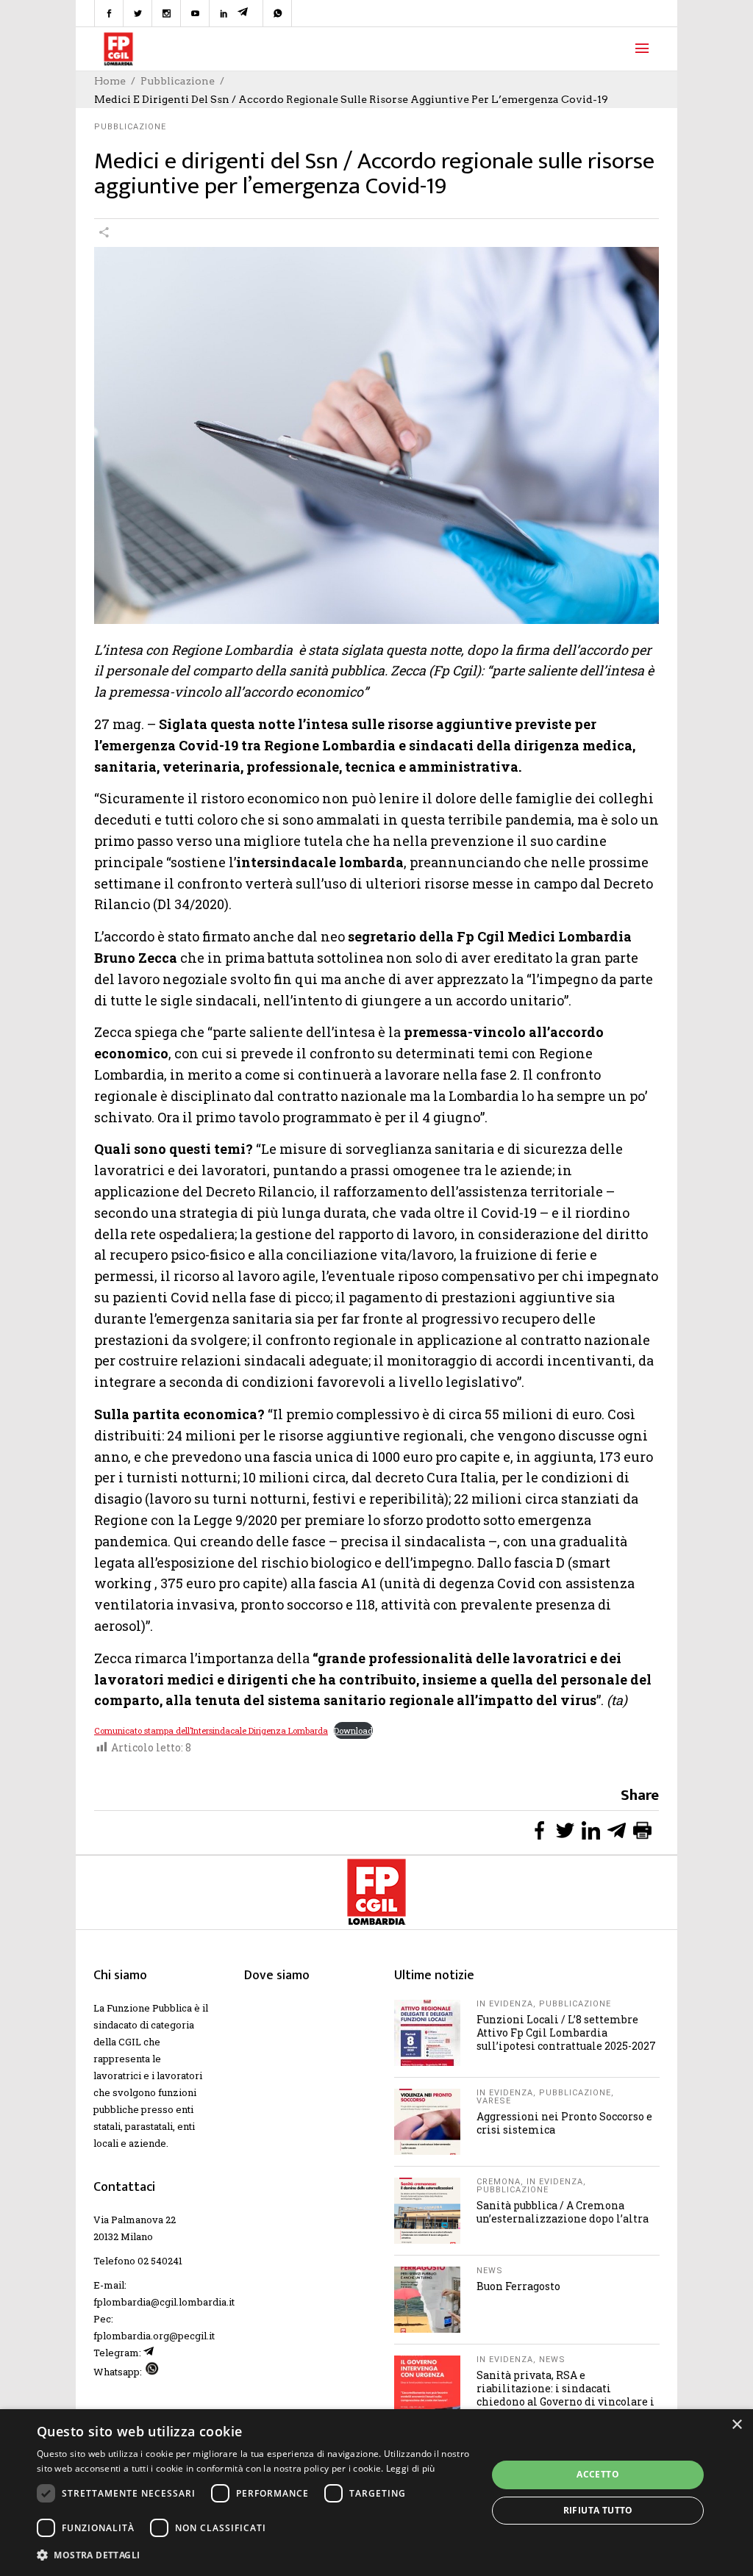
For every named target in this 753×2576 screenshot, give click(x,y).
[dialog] (376, 2493)
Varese (494, 2101)
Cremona (499, 2182)
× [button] (736, 2425)
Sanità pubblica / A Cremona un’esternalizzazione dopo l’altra (563, 2212)
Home (110, 81)
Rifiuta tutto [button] (598, 2510)
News (490, 2271)
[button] (255, 2555)
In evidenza (505, 2004)
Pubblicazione (178, 81)
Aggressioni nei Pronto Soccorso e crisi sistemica (564, 2123)
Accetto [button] (598, 2474)
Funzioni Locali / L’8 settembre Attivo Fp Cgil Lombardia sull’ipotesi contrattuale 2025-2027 (566, 2033)
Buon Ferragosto (518, 2286)
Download (353, 1730)
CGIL (130, 2042)
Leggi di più (411, 2468)
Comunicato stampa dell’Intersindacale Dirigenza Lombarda (211, 1730)
